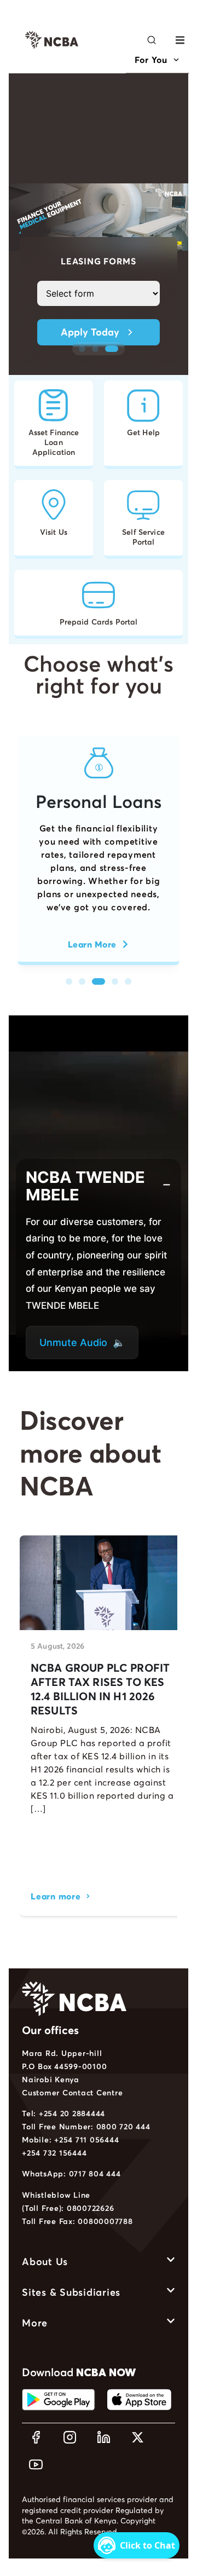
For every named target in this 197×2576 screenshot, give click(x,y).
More (35, 2323)
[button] (180, 40)
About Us (45, 2262)
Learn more (56, 1896)
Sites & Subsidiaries (71, 2292)
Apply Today (90, 332)
